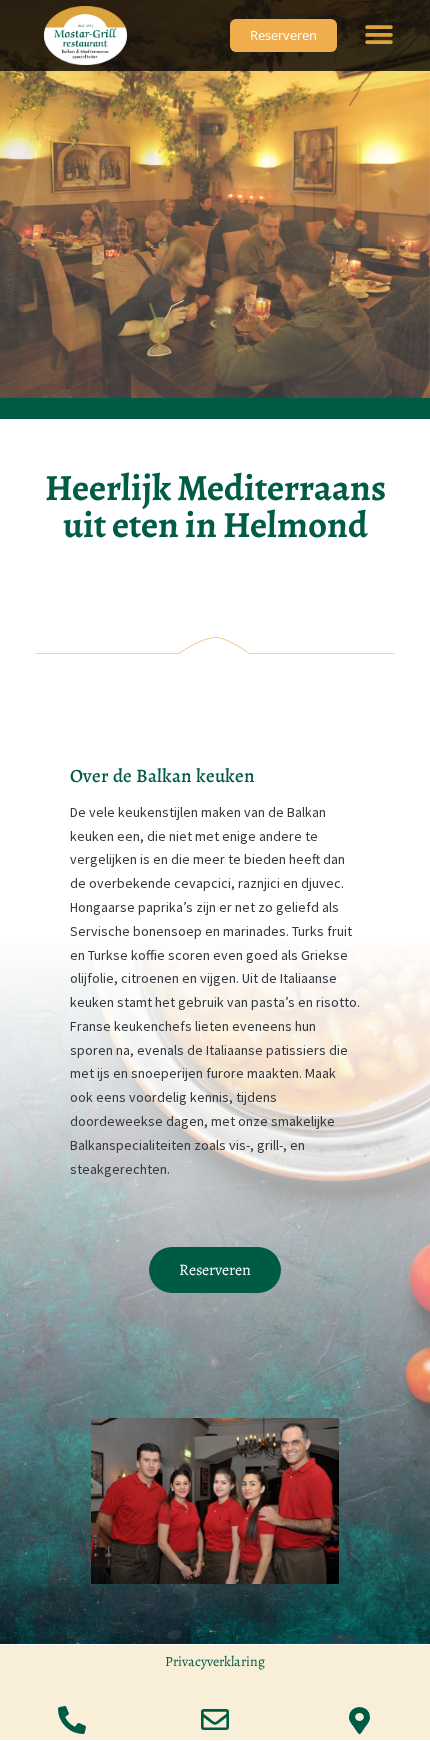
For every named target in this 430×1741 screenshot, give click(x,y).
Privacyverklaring (215, 1661)
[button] (379, 35)
